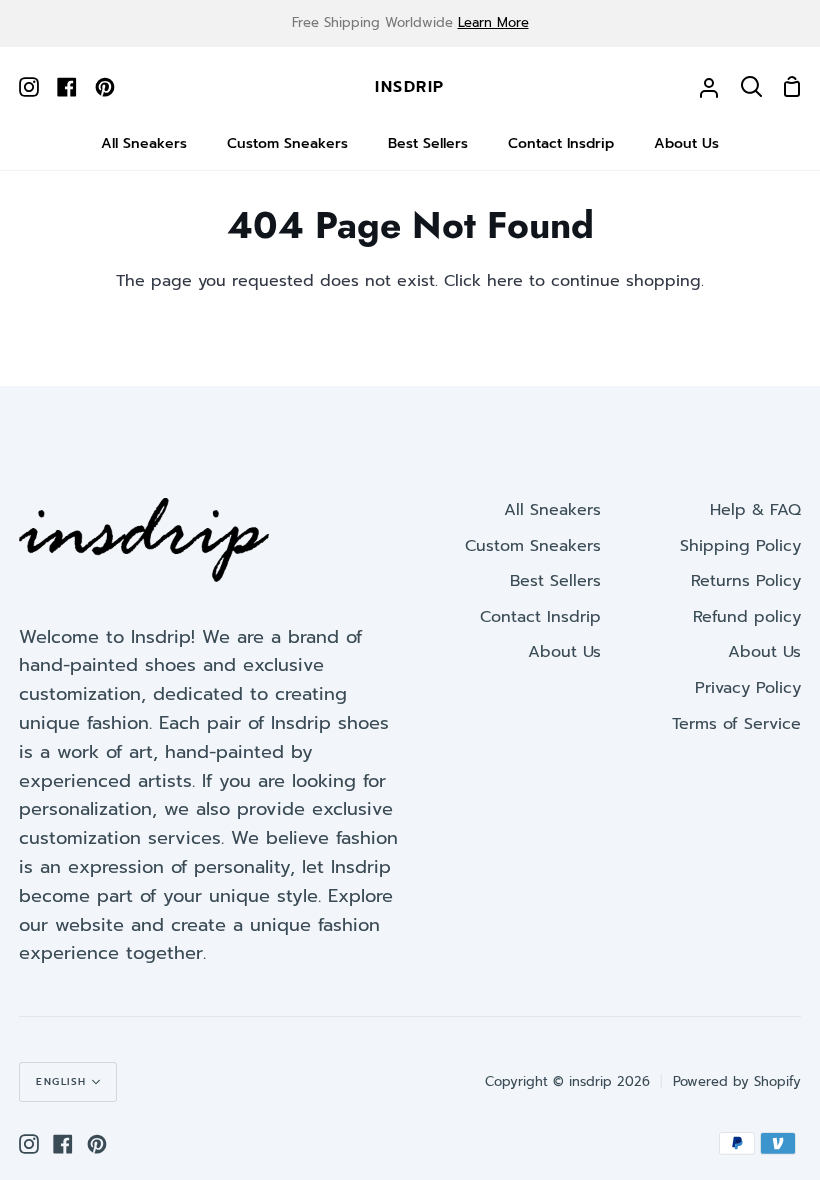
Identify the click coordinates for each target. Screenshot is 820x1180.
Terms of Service (736, 724)
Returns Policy (746, 581)
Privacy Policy (748, 688)
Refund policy (747, 617)
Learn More (493, 22)
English (61, 1081)
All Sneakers (552, 510)
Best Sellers (555, 581)
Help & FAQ (755, 510)
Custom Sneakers (533, 546)
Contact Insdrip (540, 617)
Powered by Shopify (737, 1081)
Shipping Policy (740, 546)
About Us (564, 652)
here (505, 281)
